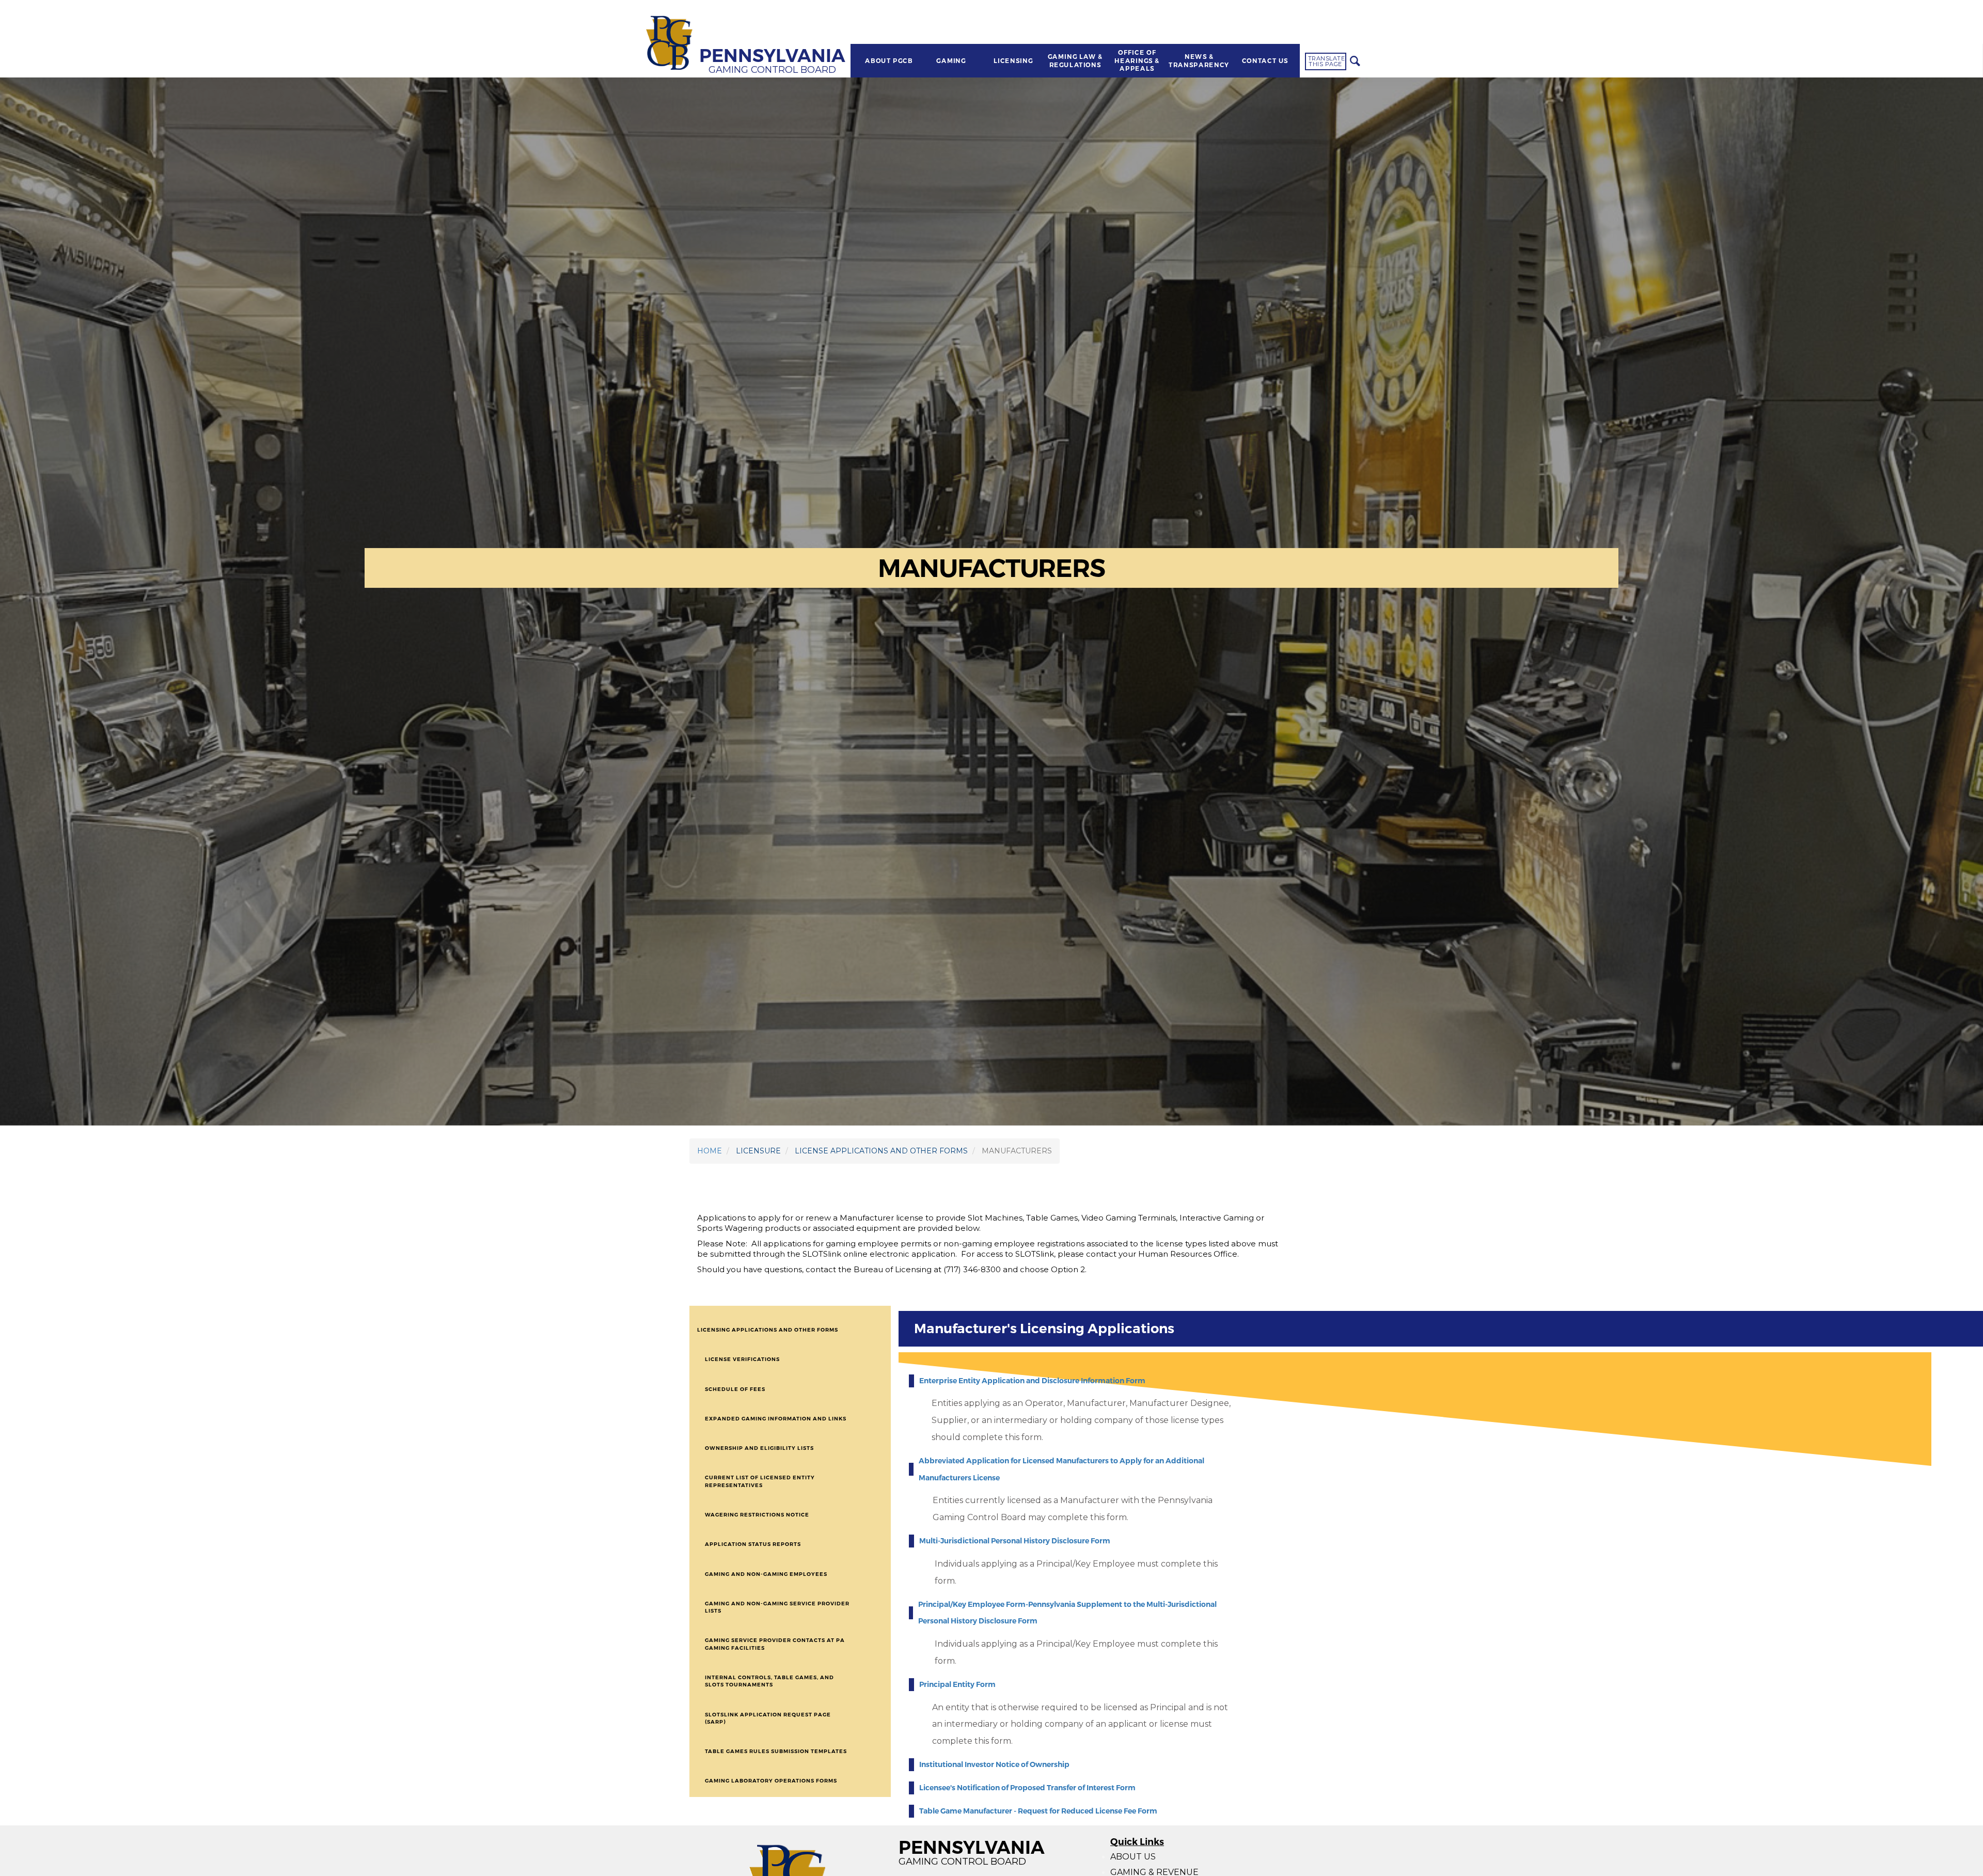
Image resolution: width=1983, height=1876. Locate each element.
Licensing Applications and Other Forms (768, 1330)
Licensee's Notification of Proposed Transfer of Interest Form (1027, 1788)
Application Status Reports (753, 1544)
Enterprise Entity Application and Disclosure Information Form (1032, 1381)
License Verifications (742, 1359)
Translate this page (1327, 61)
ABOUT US (1133, 1857)
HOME (710, 1151)
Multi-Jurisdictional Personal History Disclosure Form (1015, 1541)
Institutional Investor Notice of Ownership (994, 1764)
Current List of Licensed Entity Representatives (760, 1481)
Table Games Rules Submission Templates (776, 1751)
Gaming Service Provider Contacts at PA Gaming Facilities (775, 1644)
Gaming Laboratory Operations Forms (771, 1781)
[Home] (671, 44)
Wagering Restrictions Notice (757, 1515)
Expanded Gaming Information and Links (776, 1419)
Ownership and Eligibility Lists (759, 1448)
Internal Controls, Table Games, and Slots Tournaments (769, 1681)
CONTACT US (1265, 61)
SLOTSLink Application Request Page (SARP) (768, 1718)
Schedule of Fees (735, 1389)
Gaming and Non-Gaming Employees (766, 1574)
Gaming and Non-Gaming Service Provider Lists (777, 1607)
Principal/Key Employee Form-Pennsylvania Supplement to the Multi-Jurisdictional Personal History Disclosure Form (1067, 1613)
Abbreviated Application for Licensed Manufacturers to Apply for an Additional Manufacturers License (1061, 1469)
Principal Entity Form (957, 1684)
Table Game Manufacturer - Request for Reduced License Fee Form (1038, 1811)
